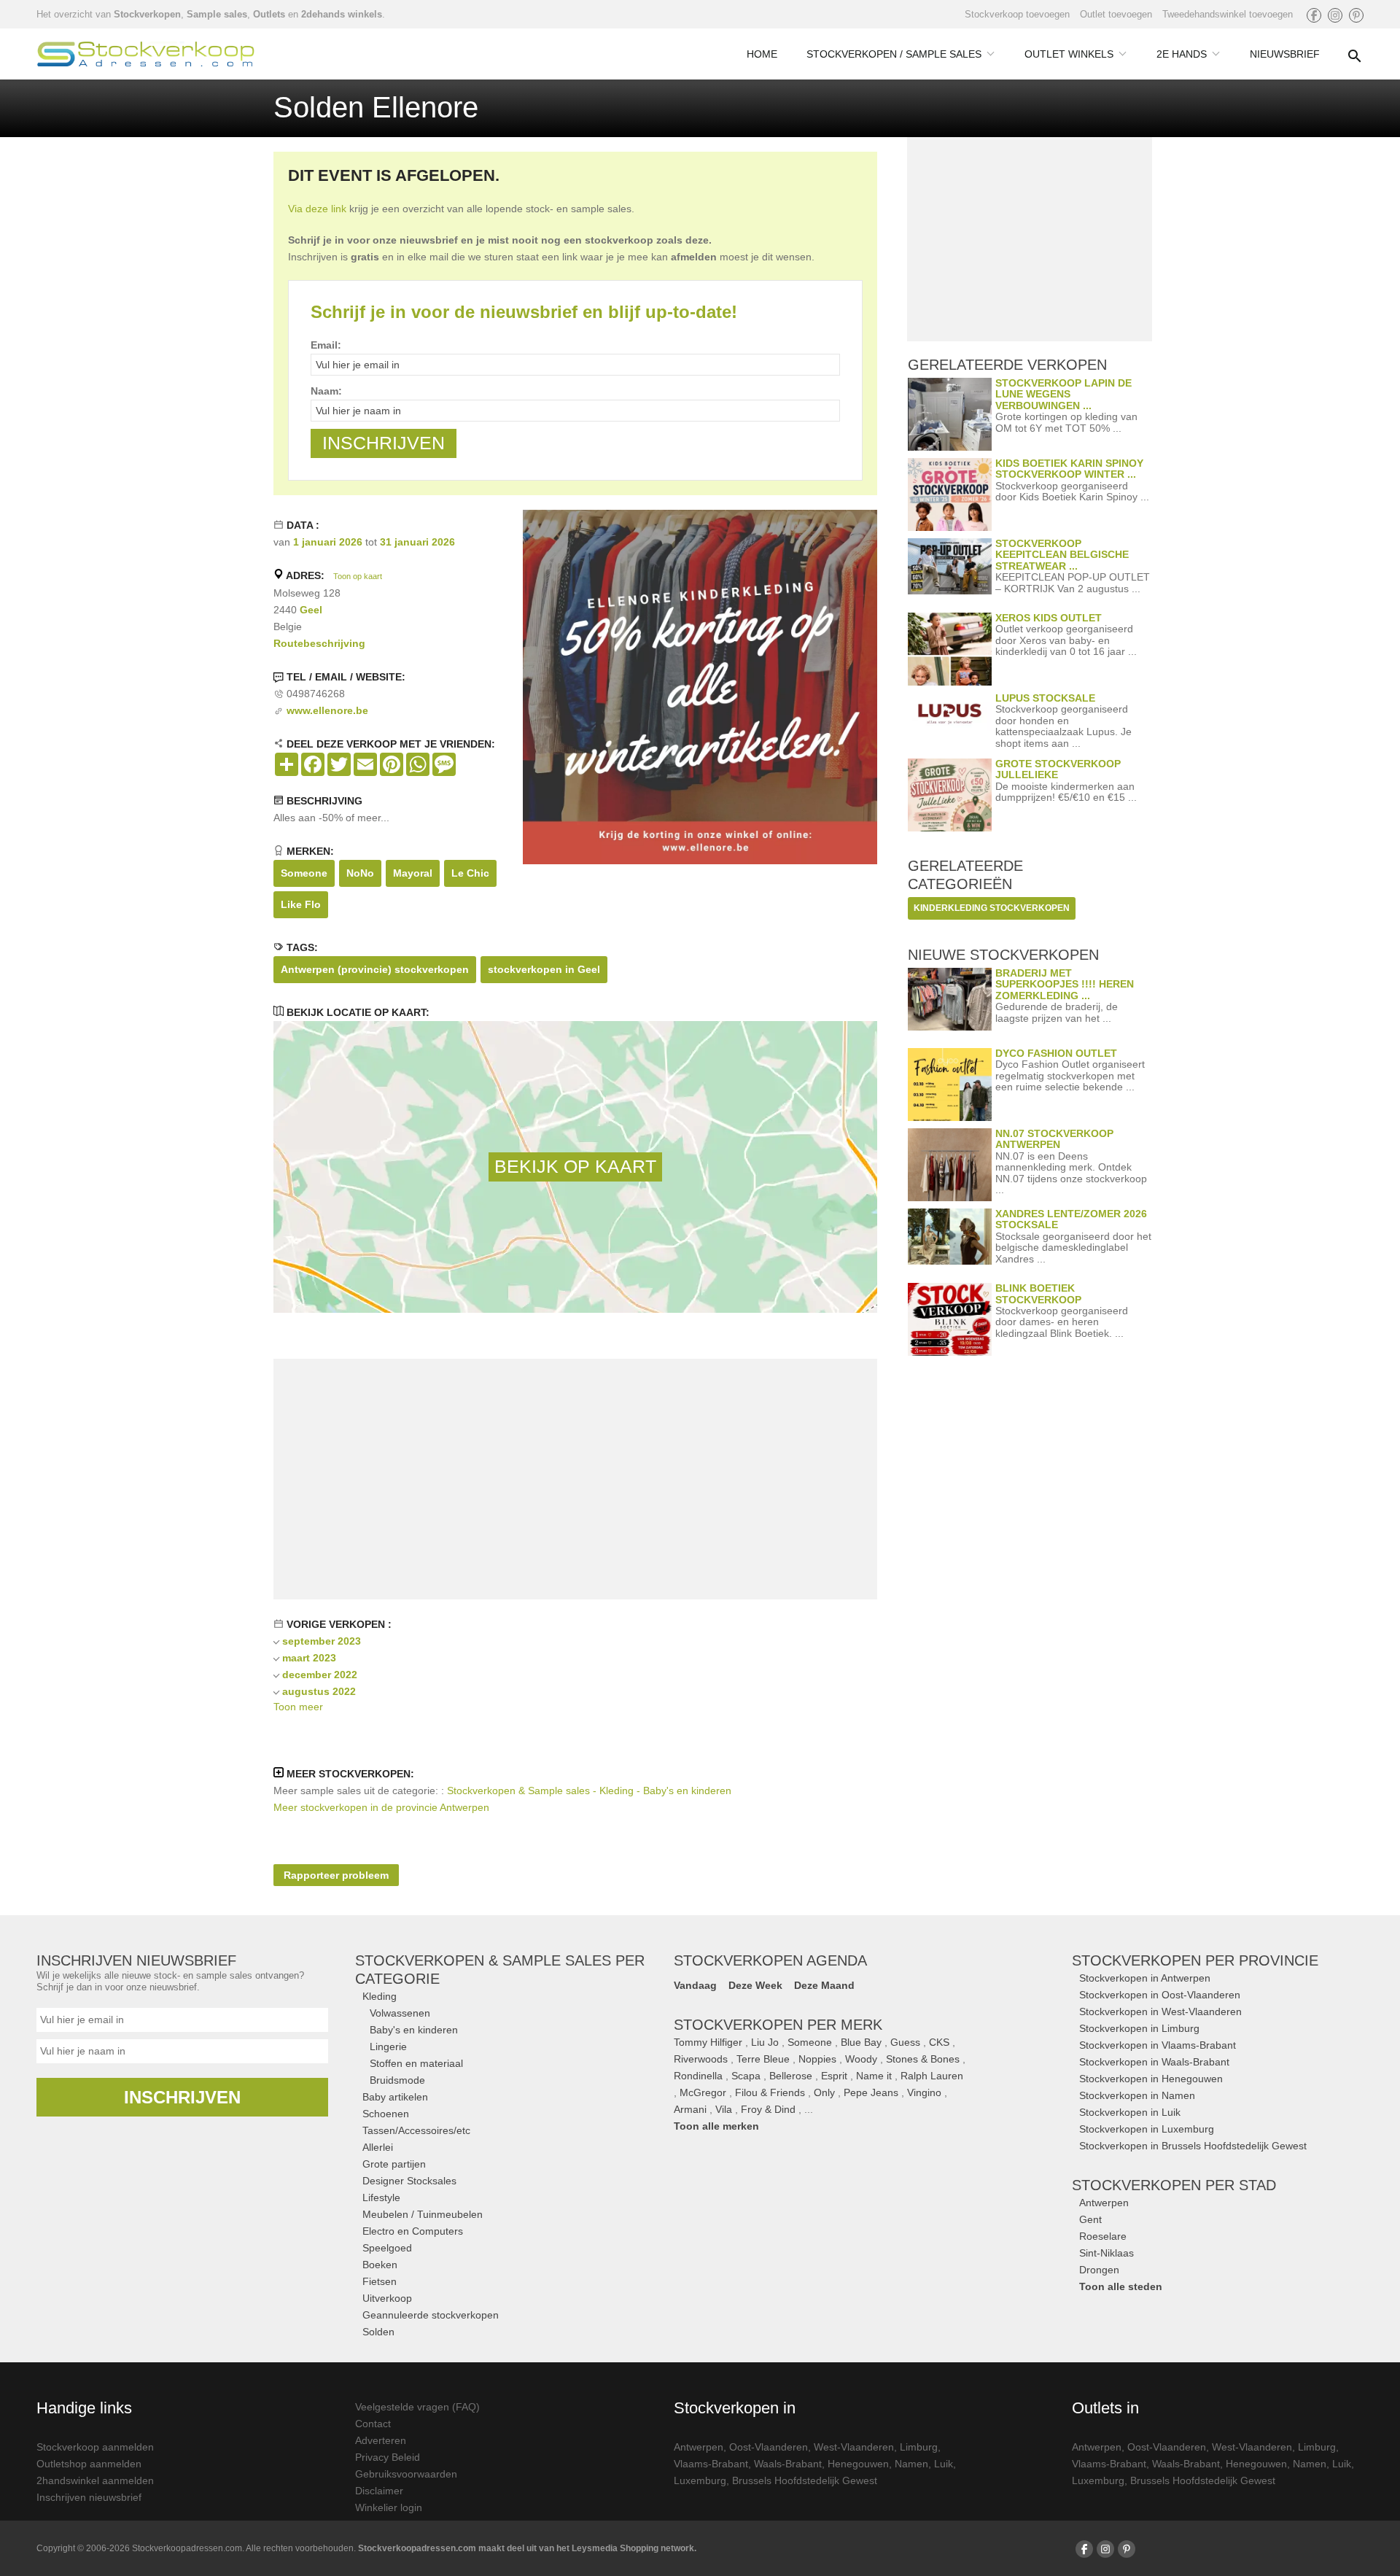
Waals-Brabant (788, 2464)
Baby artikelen (395, 2097)
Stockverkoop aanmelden (95, 2447)
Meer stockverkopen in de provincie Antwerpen (381, 1807)
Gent (1090, 2219)
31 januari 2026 (417, 542)
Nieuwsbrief (1285, 54)
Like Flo (301, 904)
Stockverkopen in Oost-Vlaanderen (1160, 1995)
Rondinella (698, 2076)
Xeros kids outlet (1049, 618)
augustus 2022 (319, 1691)
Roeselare (1103, 2236)
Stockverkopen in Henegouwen (1151, 2079)
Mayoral (413, 873)
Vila (724, 2109)
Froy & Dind (768, 2109)
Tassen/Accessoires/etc (416, 2130)
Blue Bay (861, 2042)
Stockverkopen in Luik (1130, 2112)
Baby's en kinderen (414, 2030)
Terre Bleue (763, 2059)
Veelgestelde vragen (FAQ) (417, 2407)
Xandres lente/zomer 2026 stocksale (1071, 1219)
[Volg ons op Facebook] (1314, 15)
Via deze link (317, 209)
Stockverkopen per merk (778, 2025)
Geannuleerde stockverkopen (431, 2315)
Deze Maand (824, 1985)
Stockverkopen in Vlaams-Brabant (1158, 2045)
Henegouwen (858, 2464)
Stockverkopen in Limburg (1139, 2028)
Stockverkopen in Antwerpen (1145, 1978)
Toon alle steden (1121, 2286)
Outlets (269, 14)
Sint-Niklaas (1107, 2253)
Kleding (380, 1996)
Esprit (834, 2076)
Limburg (919, 2447)
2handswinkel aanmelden (95, 2480)
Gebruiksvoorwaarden (406, 2474)
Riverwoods (701, 2059)
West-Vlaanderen (854, 2447)
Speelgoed (387, 2248)
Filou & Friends (770, 2092)
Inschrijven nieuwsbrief (89, 2497)
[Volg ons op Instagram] (1335, 15)
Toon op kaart (358, 576)
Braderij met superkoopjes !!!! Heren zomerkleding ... (1065, 984)
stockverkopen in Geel (544, 969)
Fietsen (380, 2281)
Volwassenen (400, 2013)
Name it (874, 2076)
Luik (944, 2464)
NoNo (360, 873)
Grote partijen (394, 2164)
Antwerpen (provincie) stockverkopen (375, 969)
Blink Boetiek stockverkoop (1038, 1293)
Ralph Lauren (932, 2076)
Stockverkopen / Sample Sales (894, 54)
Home (762, 54)
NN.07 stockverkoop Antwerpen (1054, 1139)
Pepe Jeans (871, 2092)
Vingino (924, 2092)
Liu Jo (765, 2042)
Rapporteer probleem (336, 1875)
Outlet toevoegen (1116, 14)
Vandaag (695, 1985)
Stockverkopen (147, 14)
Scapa (746, 2076)
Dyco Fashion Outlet (1056, 1053)
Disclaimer (379, 2491)
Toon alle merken (716, 2126)
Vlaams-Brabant (711, 2464)
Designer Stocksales (409, 2181)
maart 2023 (309, 1658)
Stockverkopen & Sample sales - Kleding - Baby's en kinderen (589, 1791)
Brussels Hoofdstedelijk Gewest (805, 2480)
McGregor (703, 2092)
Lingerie (388, 2047)
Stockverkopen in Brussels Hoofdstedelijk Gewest (1193, 2146)
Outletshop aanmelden (89, 2464)
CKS (939, 2042)
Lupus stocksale (1045, 698)
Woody (861, 2059)
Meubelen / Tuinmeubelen (423, 2214)
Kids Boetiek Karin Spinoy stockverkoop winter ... (1069, 469)
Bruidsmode (397, 2080)
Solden (378, 2332)
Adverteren (381, 2440)
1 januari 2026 (328, 542)
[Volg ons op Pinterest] (1356, 15)
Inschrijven (182, 2097)
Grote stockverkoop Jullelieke (1058, 769)
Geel (311, 610)
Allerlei (378, 2147)
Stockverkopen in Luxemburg (1147, 2129)
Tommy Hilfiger (708, 2042)
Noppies (817, 2059)
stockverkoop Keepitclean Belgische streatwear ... (1062, 555)
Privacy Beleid (388, 2457)
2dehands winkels (342, 14)
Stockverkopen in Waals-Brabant (1154, 2062)
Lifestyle (381, 2197)
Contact (373, 2424)
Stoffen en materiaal (416, 2063)
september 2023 (322, 1641)
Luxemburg (700, 2480)
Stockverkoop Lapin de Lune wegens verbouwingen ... (1063, 394)
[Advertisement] (575, 1479)
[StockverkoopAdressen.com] (146, 54)
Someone (304, 873)
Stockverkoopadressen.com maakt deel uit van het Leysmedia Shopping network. (527, 2548)
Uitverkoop (387, 2298)
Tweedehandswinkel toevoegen (1228, 14)
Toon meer (298, 1707)
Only (824, 2092)
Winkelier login (389, 2507)
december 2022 (320, 1675)
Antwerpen (1104, 2203)
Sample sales (217, 14)
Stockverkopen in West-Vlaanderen (1160, 2011)
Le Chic (470, 873)
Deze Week (755, 1985)
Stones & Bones (923, 2059)
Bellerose (791, 2076)
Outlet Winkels (1069, 54)
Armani (690, 2109)
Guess (905, 2042)
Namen (911, 2464)
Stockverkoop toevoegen (1017, 14)
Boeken (380, 2265)
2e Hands (1182, 54)
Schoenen (386, 2114)
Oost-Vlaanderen (769, 2447)
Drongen (1099, 2270)
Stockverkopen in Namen (1137, 2095)
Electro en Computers (413, 2231)
